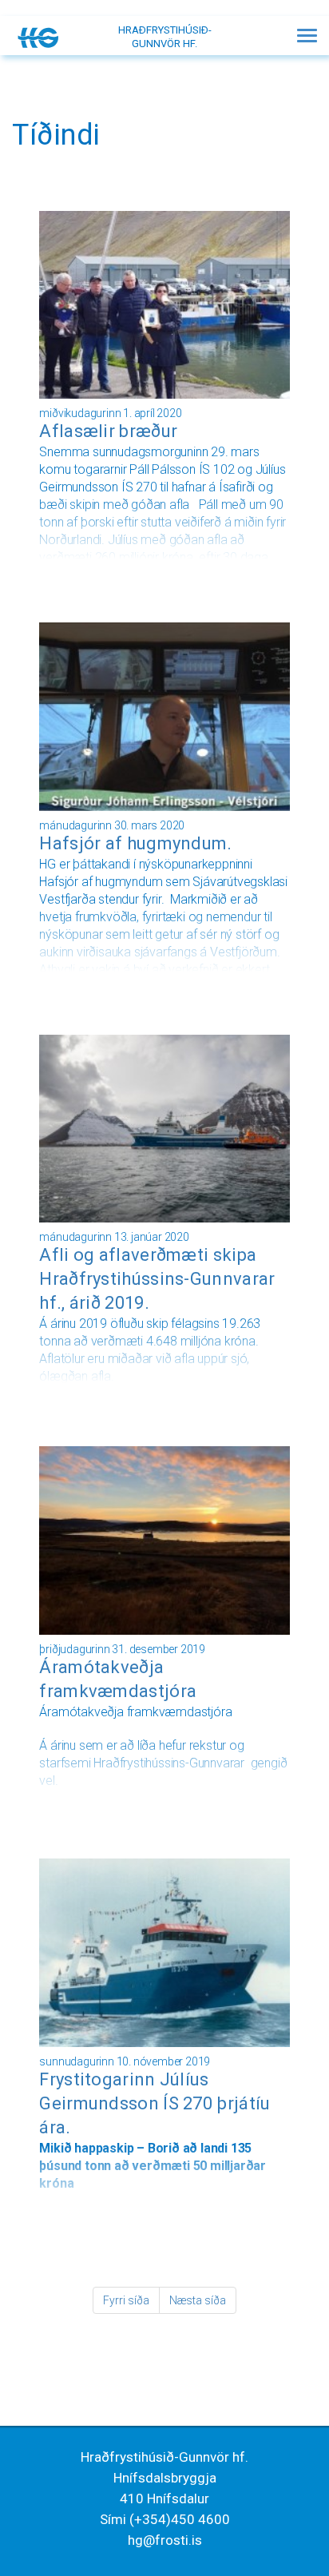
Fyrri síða (126, 2300)
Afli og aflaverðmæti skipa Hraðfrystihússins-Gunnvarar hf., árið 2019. (157, 1279)
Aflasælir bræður (108, 431)
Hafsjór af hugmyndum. (135, 843)
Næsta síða (198, 2300)
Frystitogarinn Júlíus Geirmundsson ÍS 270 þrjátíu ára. (155, 2103)
